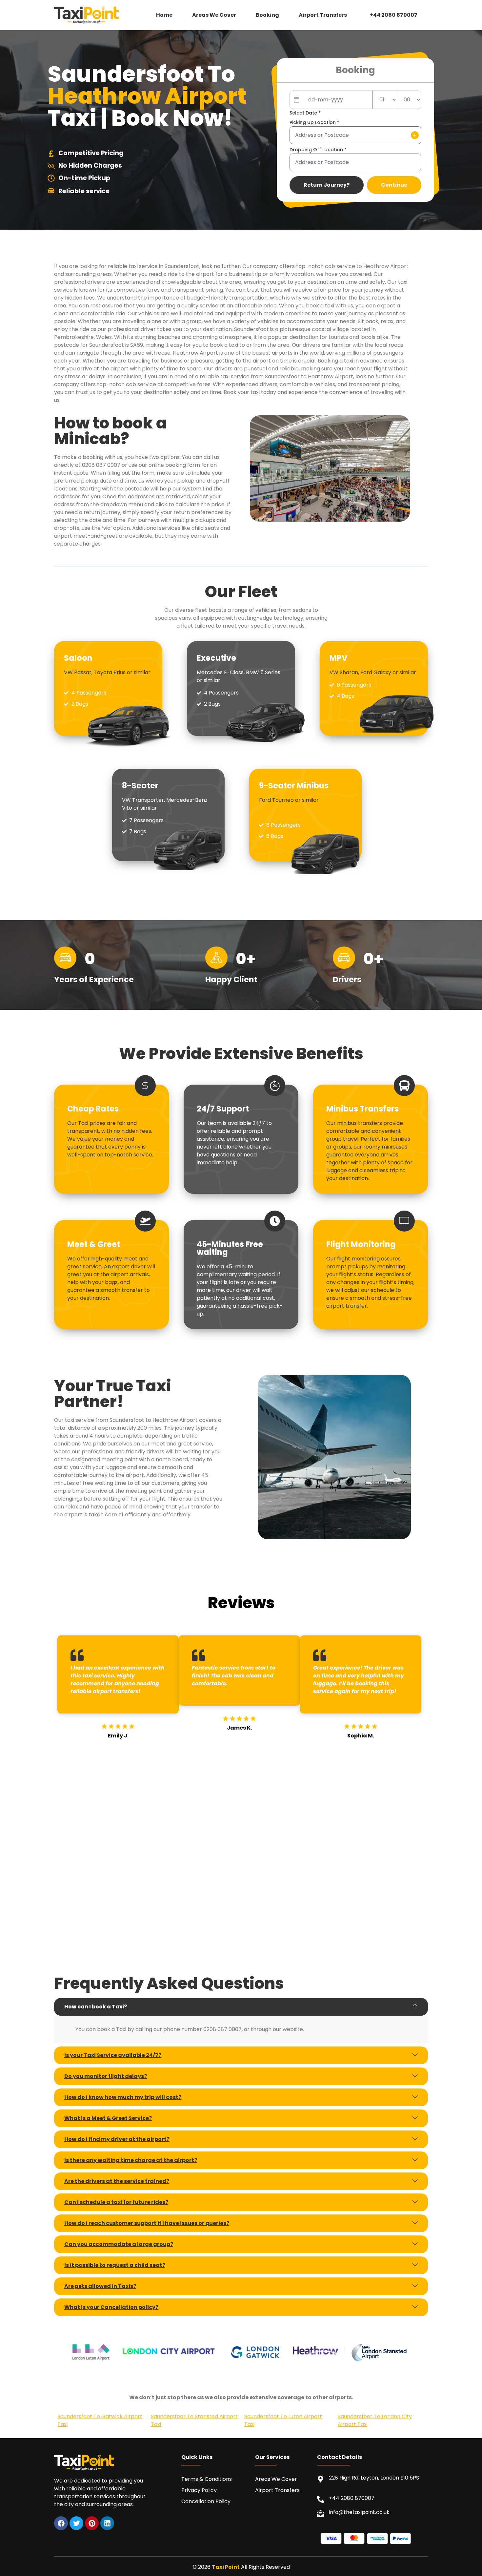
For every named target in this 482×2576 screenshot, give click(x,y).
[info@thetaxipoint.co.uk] (321, 2514)
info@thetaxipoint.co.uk (359, 2512)
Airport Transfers (323, 15)
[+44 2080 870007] (321, 2499)
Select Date (305, 113)
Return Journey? (327, 185)
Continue (394, 185)
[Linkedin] (107, 2523)
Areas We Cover (214, 15)
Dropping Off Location (318, 150)
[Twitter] (76, 2523)
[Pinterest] (92, 2523)
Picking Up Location (314, 122)
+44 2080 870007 (394, 15)
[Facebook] (61, 2523)
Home (164, 15)
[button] (324, 15)
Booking (267, 15)
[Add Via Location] (415, 135)
